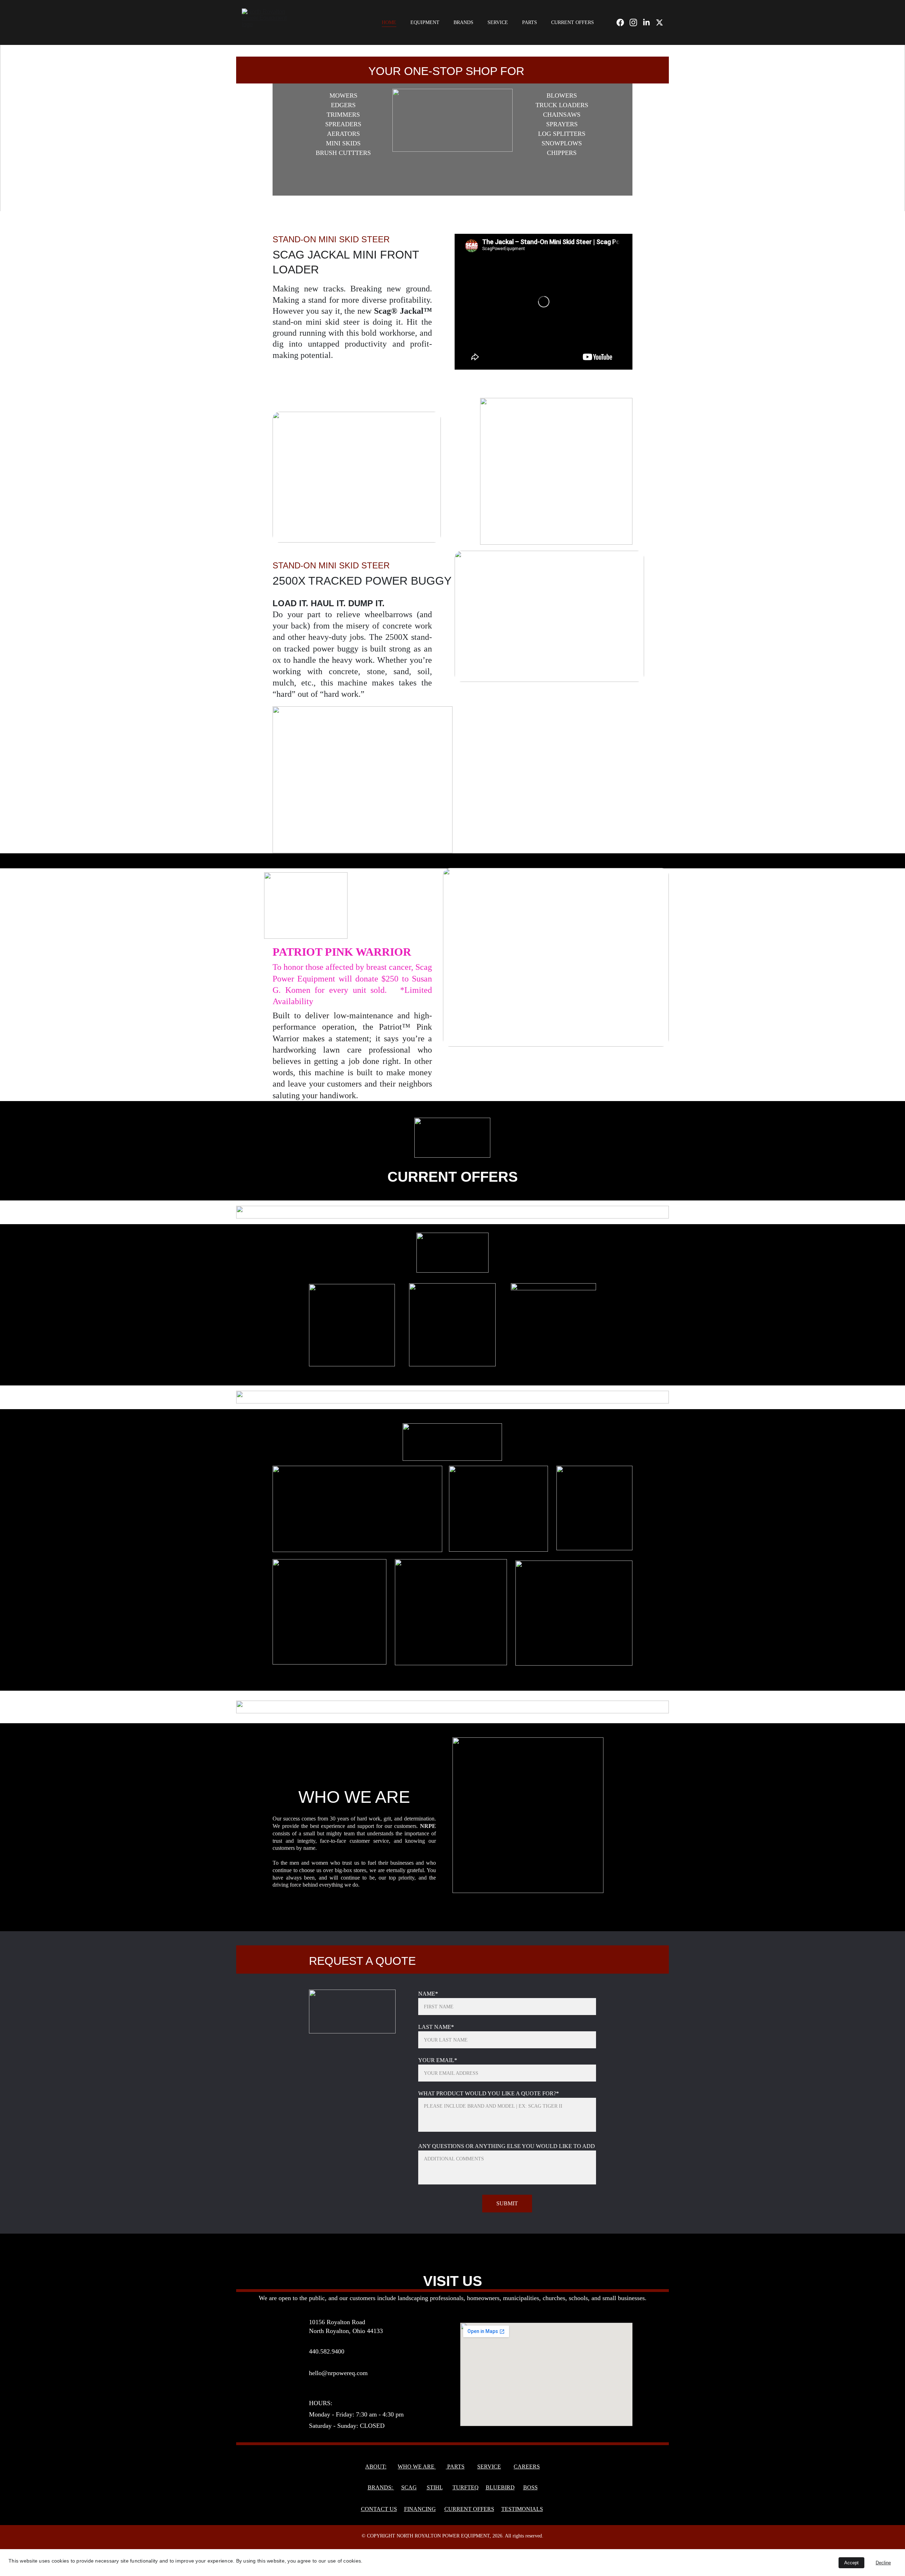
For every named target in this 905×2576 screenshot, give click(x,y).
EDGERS (343, 105)
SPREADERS (343, 124)
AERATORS (343, 134)
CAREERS (527, 2467)
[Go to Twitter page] (659, 22)
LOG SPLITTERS (562, 134)
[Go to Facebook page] (623, 22)
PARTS (530, 22)
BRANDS (463, 22)
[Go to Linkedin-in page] (649, 22)
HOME (389, 22)
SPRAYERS (562, 124)
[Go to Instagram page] (636, 22)
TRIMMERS (343, 115)
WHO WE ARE (417, 2467)
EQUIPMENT (425, 22)
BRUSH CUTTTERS (343, 153)
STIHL (435, 2487)
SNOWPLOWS (562, 143)
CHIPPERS (562, 153)
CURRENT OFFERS (573, 22)
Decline (883, 2563)
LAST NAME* (436, 2027)
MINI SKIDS (343, 143)
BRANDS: (381, 2487)
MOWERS (343, 95)
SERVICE (498, 22)
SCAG (409, 2487)
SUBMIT (507, 2203)
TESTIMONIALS (522, 2509)
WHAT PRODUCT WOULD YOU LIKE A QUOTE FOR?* (489, 2093)
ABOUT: (376, 2467)
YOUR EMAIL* (438, 2060)
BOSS (530, 2487)
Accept (851, 2563)
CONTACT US (379, 2509)
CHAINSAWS (562, 115)
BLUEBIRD (500, 2487)
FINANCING (420, 2509)
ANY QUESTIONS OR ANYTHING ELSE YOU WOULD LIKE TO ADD (507, 2146)
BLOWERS (562, 95)
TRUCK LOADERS (562, 105)
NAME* (428, 1994)
